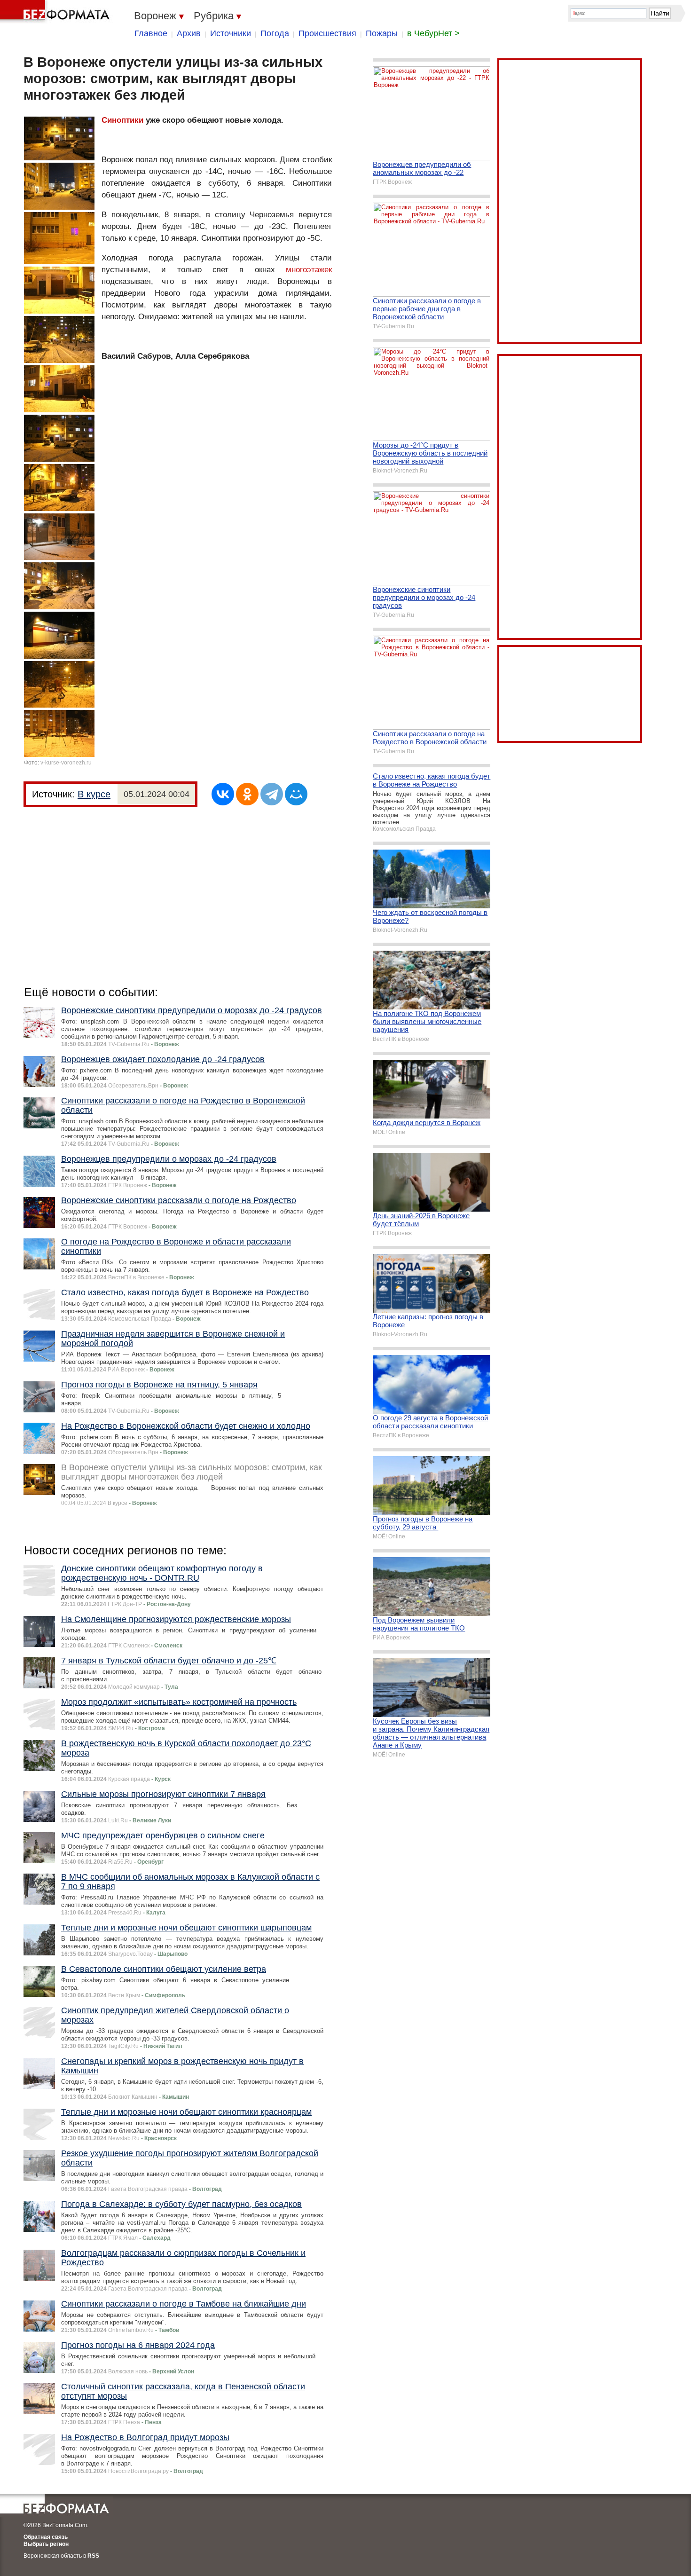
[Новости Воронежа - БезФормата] (56, 12)
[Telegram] (272, 794)
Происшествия (327, 33)
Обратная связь (46, 2537)
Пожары (382, 33)
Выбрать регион (46, 2544)
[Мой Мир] (296, 794)
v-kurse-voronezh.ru (66, 763)
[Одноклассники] (247, 794)
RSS (93, 2556)
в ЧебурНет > (433, 33)
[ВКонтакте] (223, 794)
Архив (189, 33)
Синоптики (122, 120)
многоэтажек (309, 270)
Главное (151, 33)
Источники (231, 33)
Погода (275, 33)
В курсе (94, 794)
